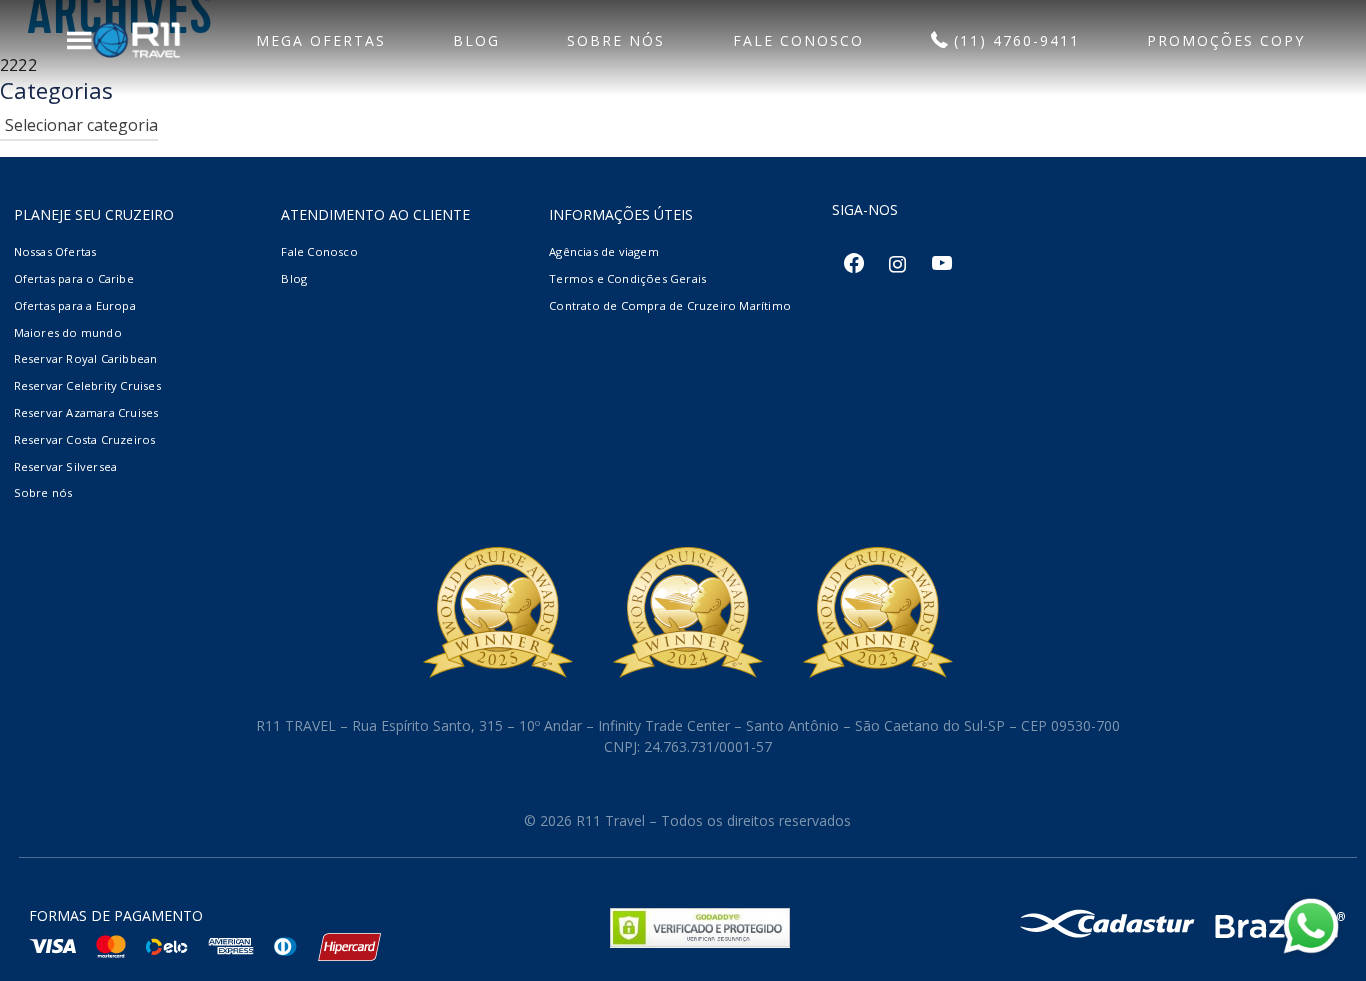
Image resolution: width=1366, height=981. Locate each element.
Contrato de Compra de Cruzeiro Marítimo (670, 305)
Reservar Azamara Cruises (86, 412)
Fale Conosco (319, 251)
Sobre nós (43, 492)
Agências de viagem (604, 251)
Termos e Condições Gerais (627, 278)
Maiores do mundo (68, 332)
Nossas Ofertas (55, 251)
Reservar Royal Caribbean (86, 358)
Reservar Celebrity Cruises (87, 385)
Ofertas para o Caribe (74, 278)
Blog (294, 278)
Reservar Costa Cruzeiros (85, 439)
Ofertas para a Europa (75, 305)
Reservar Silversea (66, 466)
